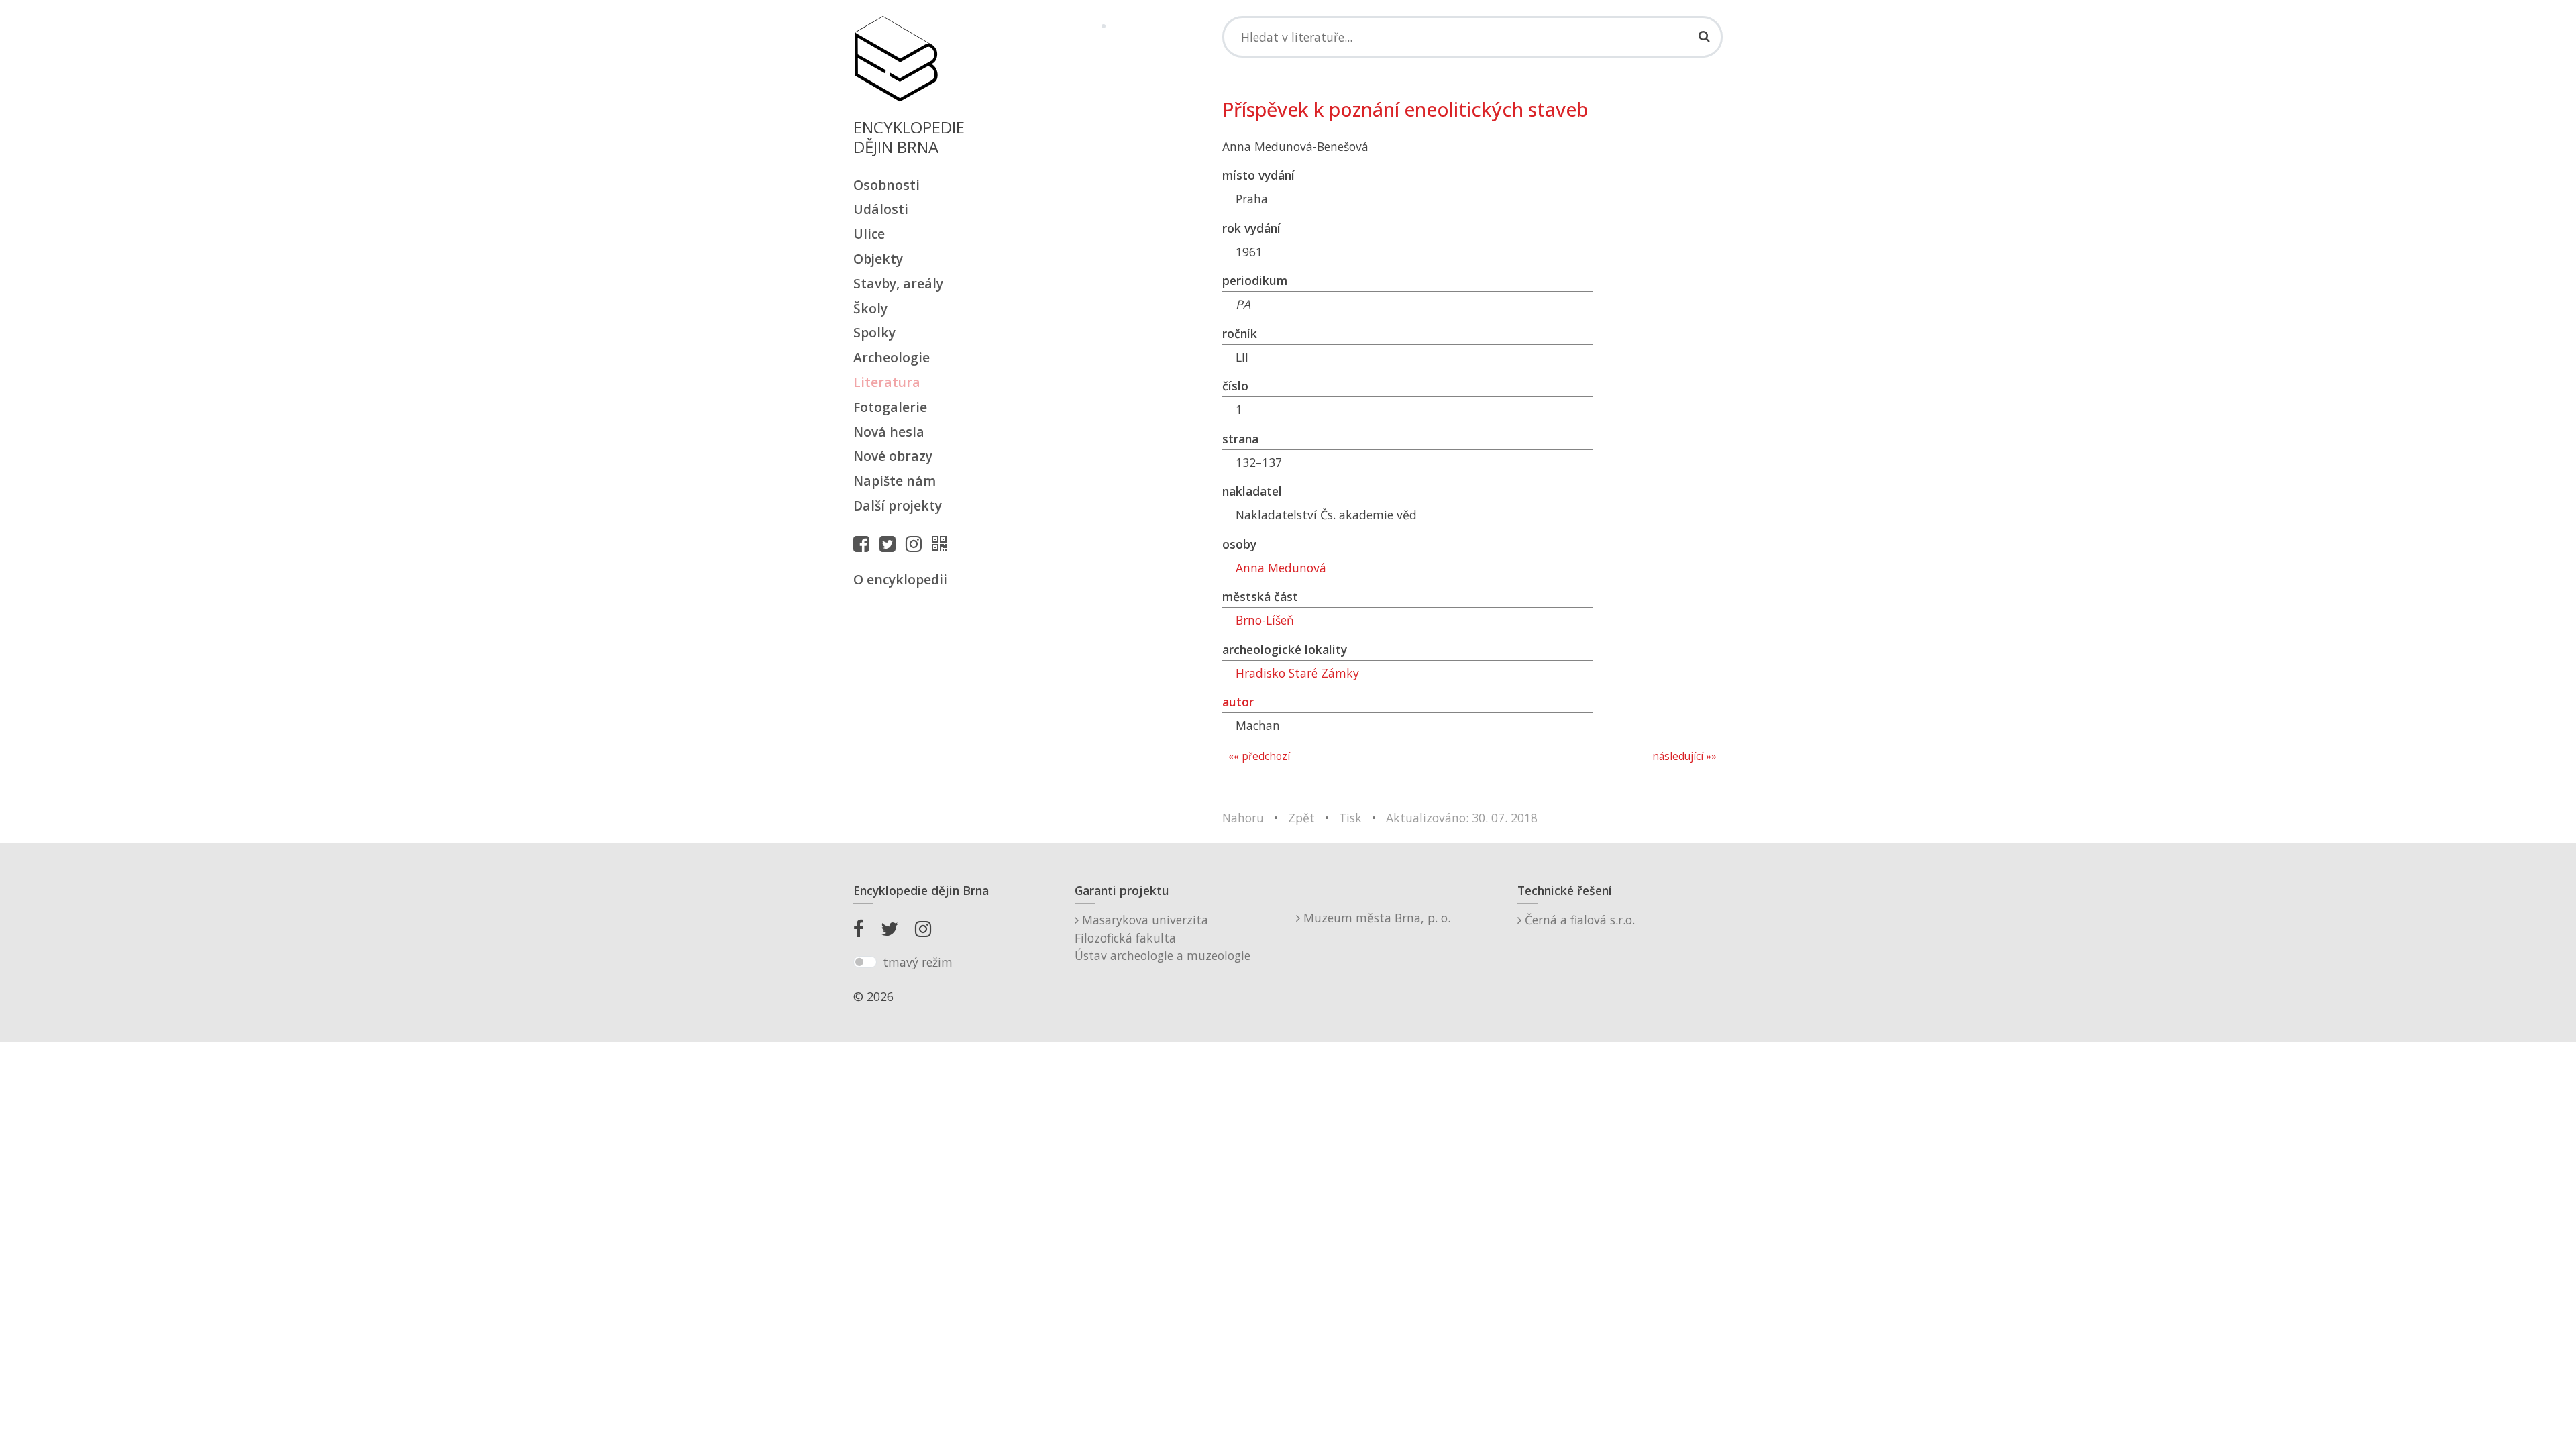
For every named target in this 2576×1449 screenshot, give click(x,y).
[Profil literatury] (943, 543)
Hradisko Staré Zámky (1297, 673)
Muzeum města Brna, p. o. (1375, 918)
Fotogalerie (890, 407)
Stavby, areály (898, 283)
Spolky (874, 332)
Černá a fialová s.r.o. (1578, 920)
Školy (870, 308)
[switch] (865, 962)
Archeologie (892, 357)
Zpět (1301, 818)
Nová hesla (889, 432)
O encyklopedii (900, 579)
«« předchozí (1259, 756)
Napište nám (895, 481)
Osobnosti (887, 185)
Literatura (887, 382)
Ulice (869, 234)
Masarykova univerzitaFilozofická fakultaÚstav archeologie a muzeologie (1163, 937)
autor (1238, 702)
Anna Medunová (1281, 568)
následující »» (1684, 756)
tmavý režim (918, 962)
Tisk (1350, 818)
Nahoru (1243, 818)
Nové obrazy (893, 456)
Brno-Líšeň (1265, 620)
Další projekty (898, 505)
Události (881, 209)
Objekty (878, 259)
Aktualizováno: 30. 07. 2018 (1462, 818)
